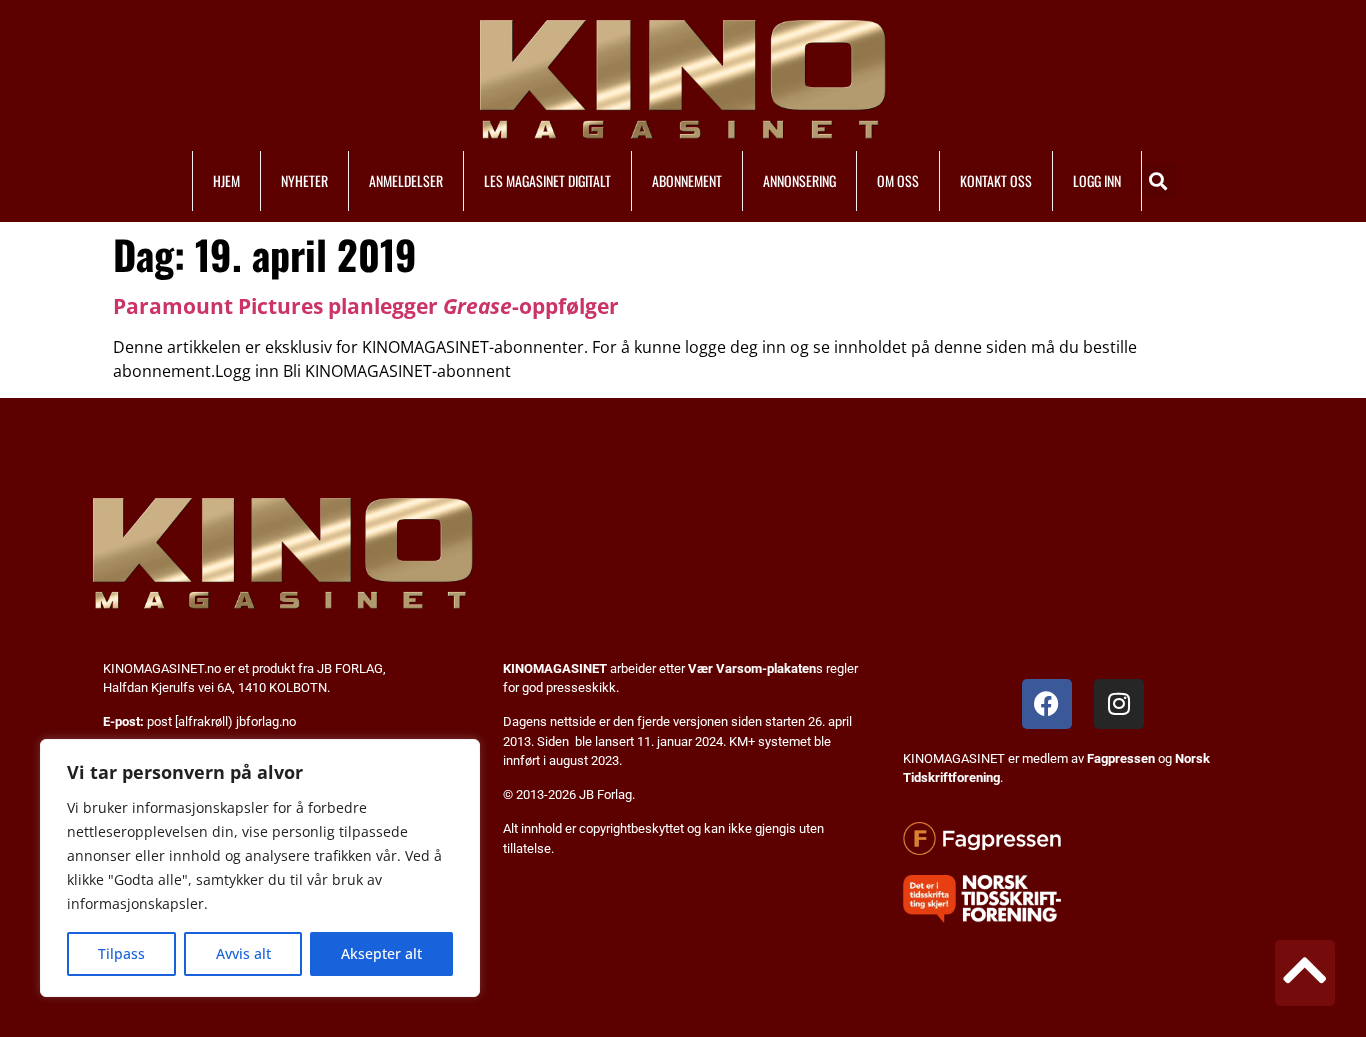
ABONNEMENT (687, 180)
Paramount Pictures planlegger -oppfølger (366, 306)
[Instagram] (1119, 704)
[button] (1158, 180)
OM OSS (898, 180)
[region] (260, 868)
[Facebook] (1047, 704)
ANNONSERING (799, 180)
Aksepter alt (381, 953)
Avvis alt (243, 953)
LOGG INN (1097, 180)
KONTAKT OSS (996, 180)
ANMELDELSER (406, 180)
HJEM (226, 180)
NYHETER (304, 180)
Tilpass (121, 953)
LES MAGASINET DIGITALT (547, 180)
